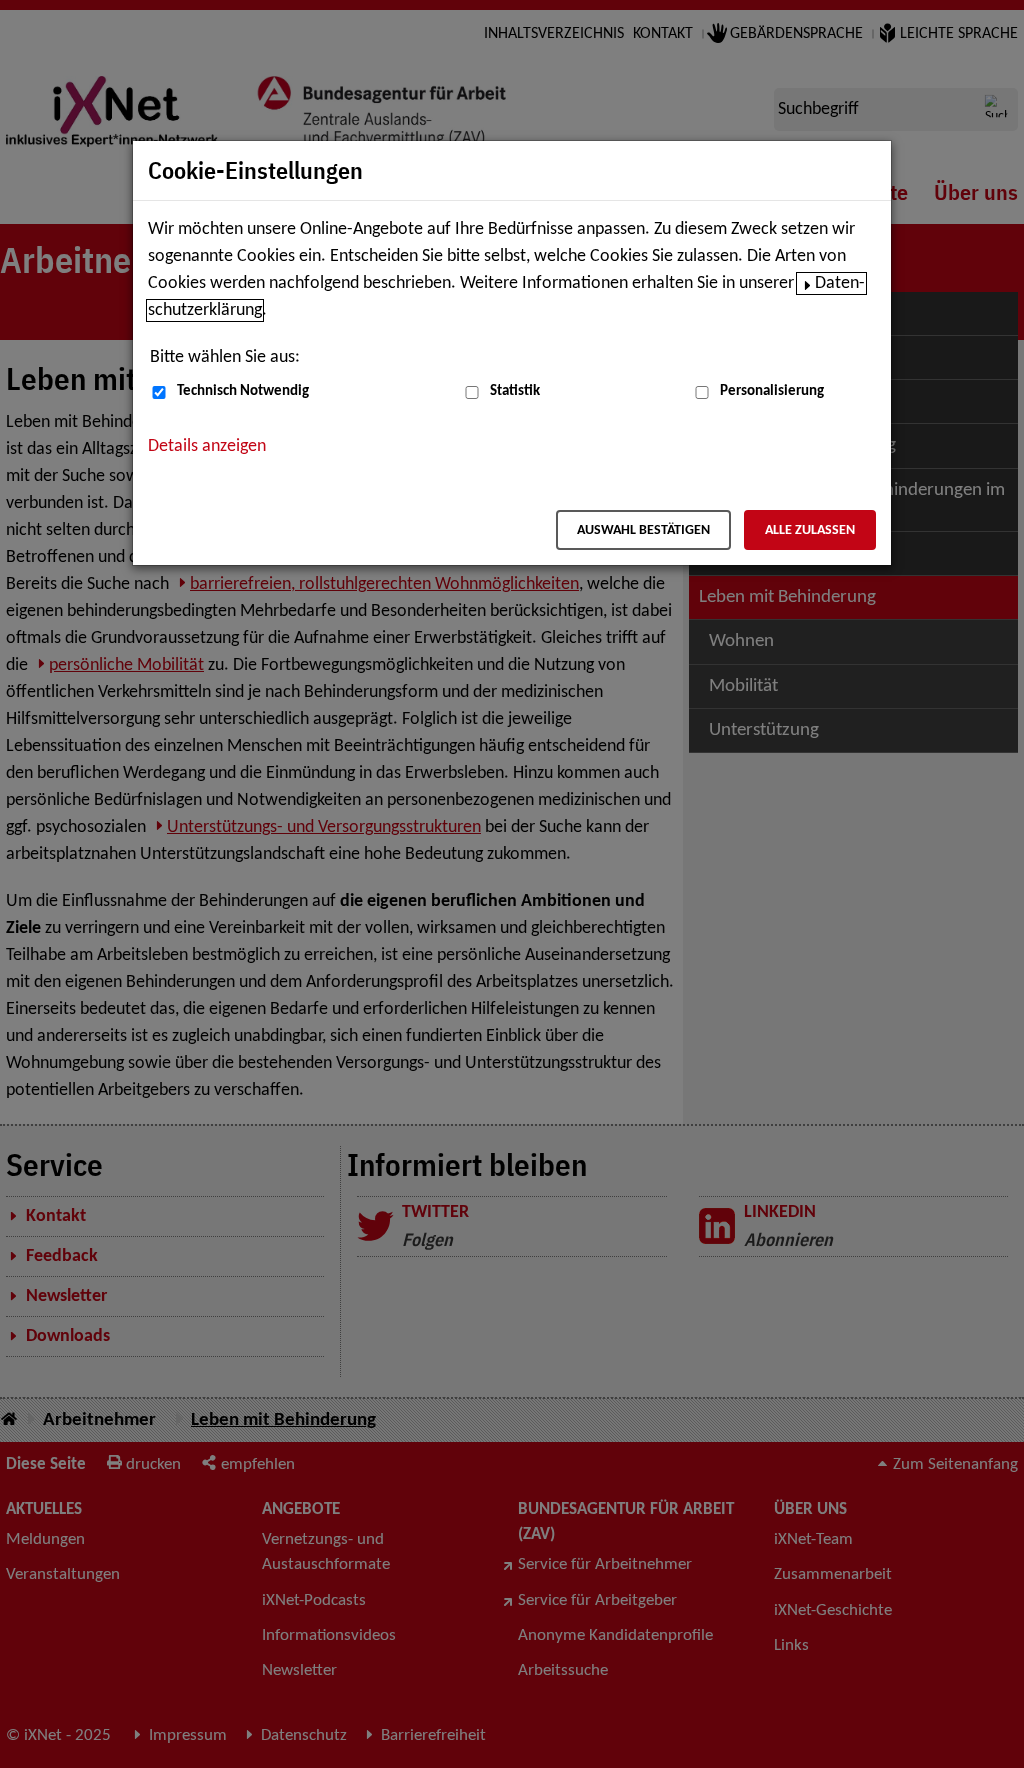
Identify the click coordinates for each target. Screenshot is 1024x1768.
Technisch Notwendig (243, 391)
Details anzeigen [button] (207, 446)
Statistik (515, 391)
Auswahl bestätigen (643, 530)
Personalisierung (772, 391)
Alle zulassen (810, 530)
